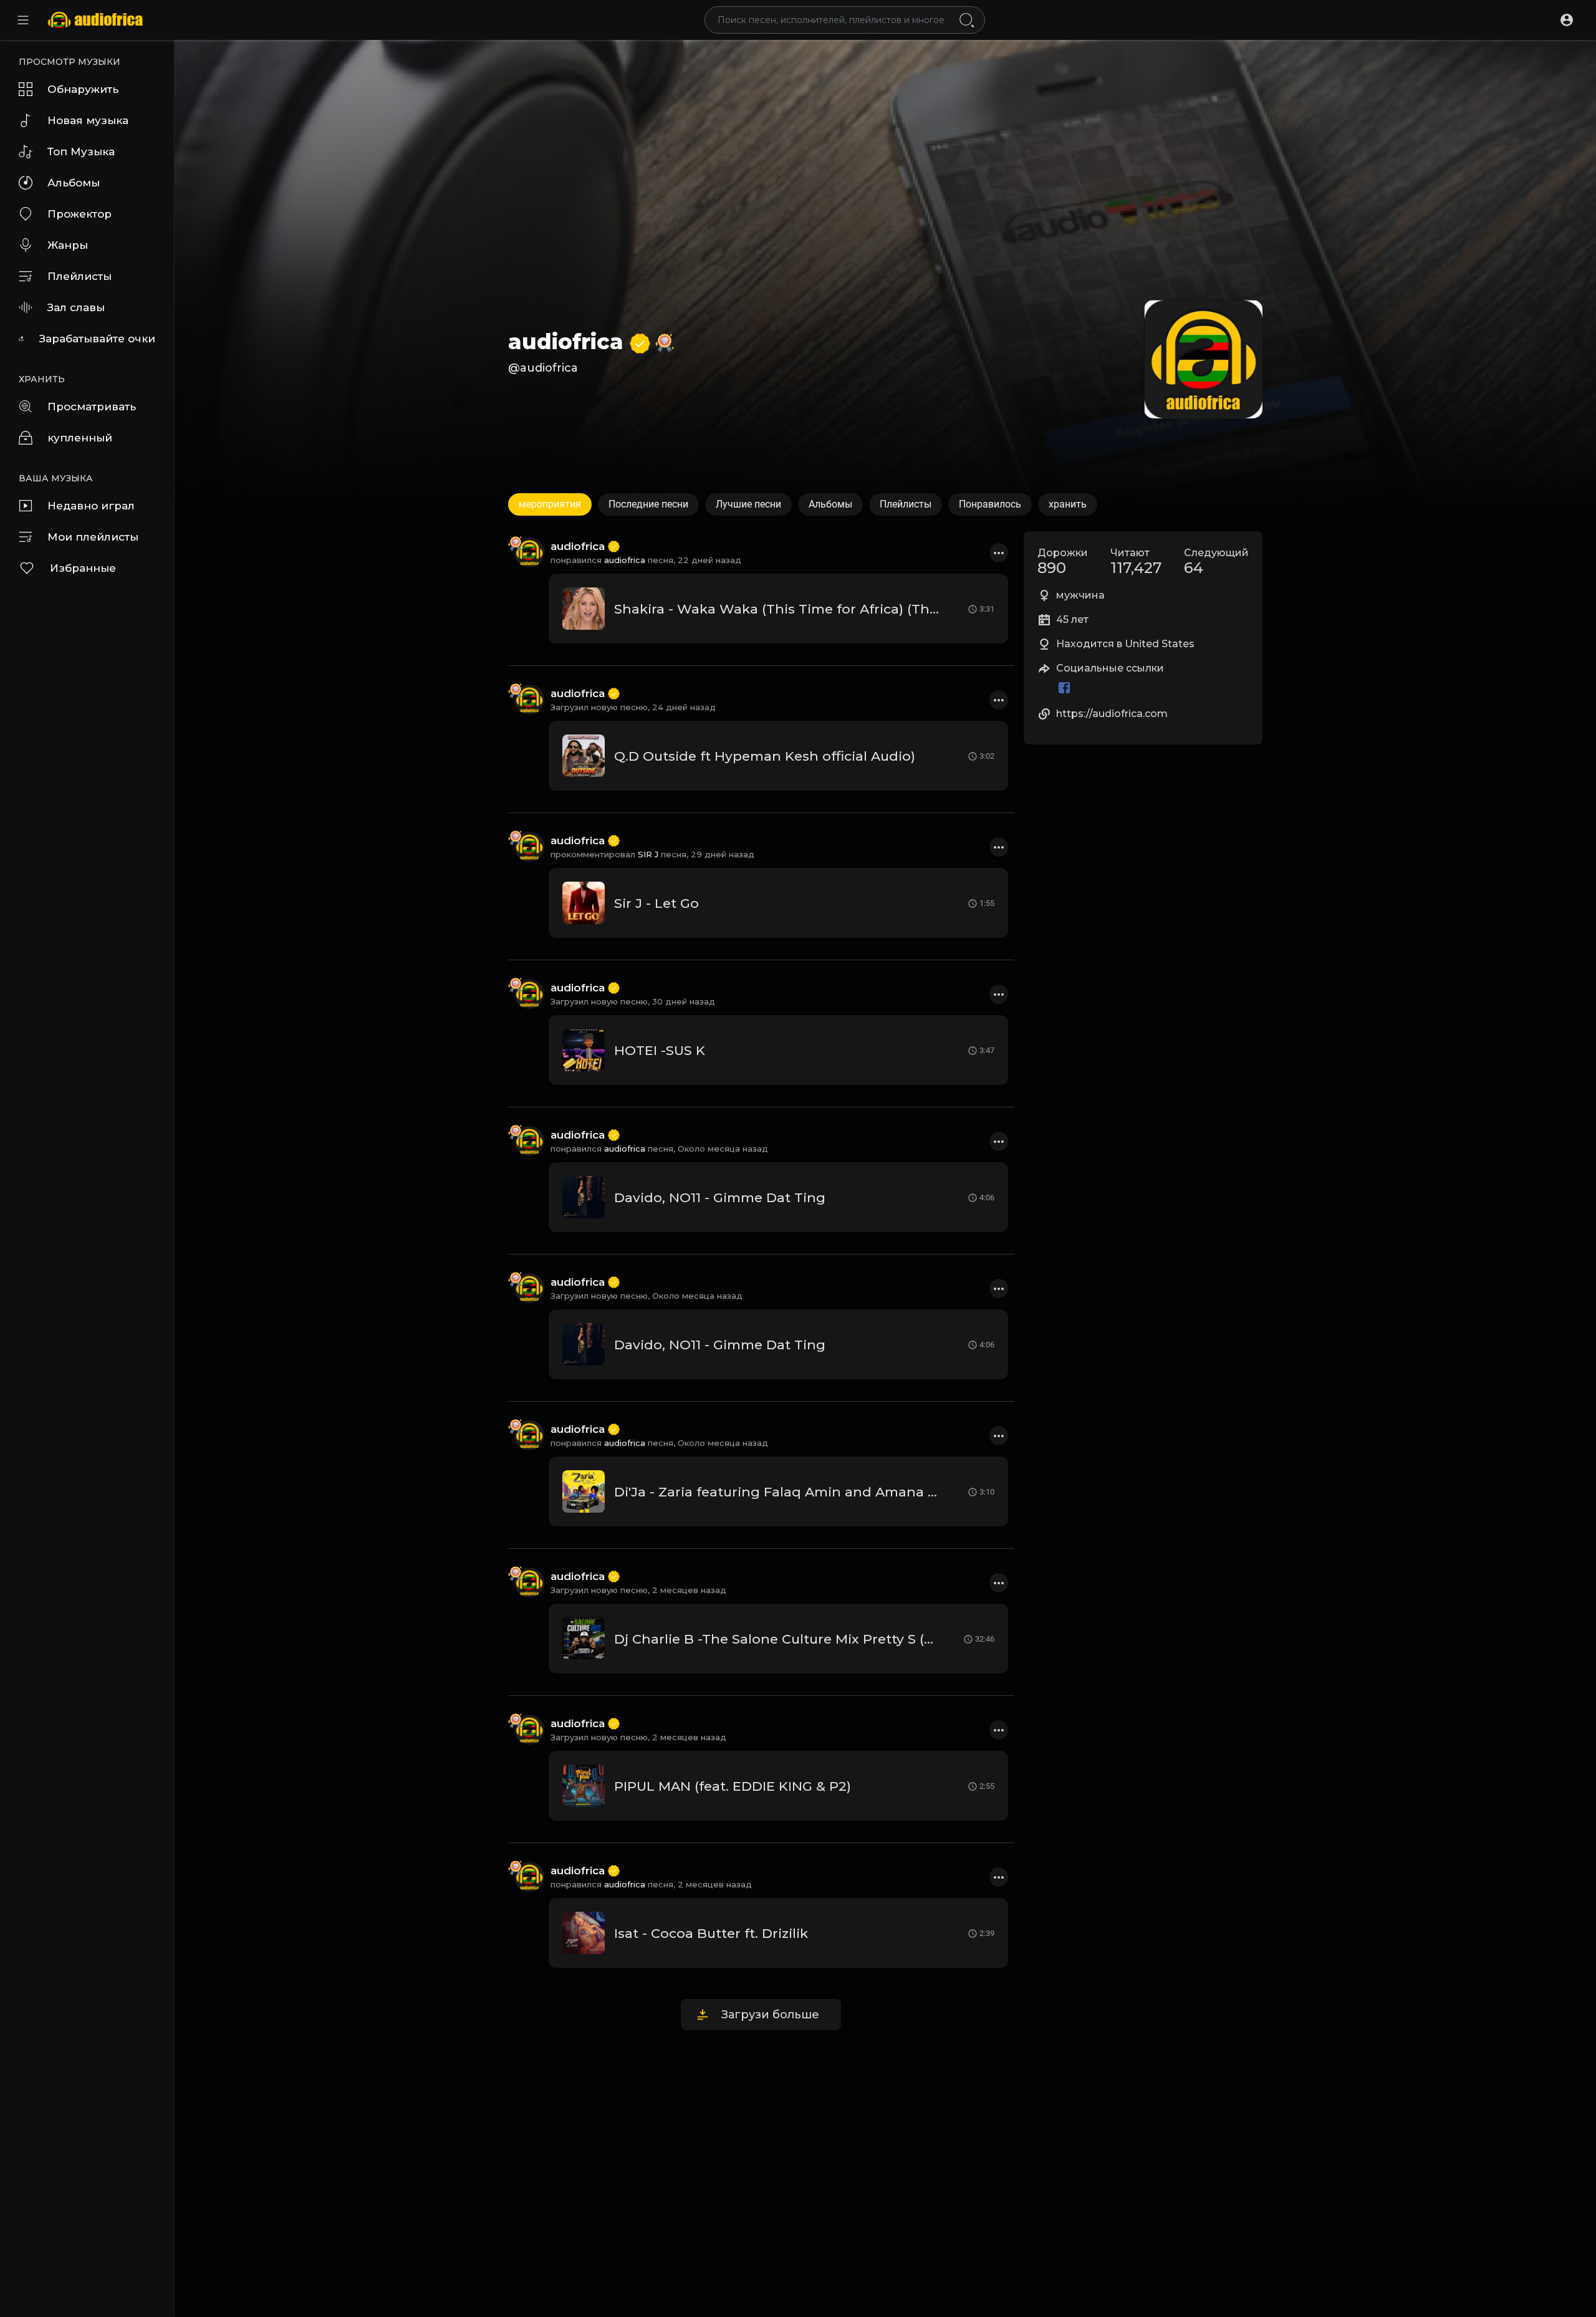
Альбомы (74, 183)
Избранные (83, 568)
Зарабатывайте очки (97, 339)
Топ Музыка (81, 152)
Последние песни (648, 504)
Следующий (1216, 562)
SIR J (648, 854)
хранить (1068, 504)
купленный (80, 438)
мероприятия (550, 504)
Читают (1136, 562)
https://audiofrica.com (1112, 714)
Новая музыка (88, 120)
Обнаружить (83, 89)
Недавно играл (91, 506)
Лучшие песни (748, 504)
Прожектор (79, 214)
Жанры (68, 245)
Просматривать (92, 407)
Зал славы (76, 307)
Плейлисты (79, 276)
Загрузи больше (770, 2015)
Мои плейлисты (93, 537)
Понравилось (990, 504)
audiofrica (569, 342)
